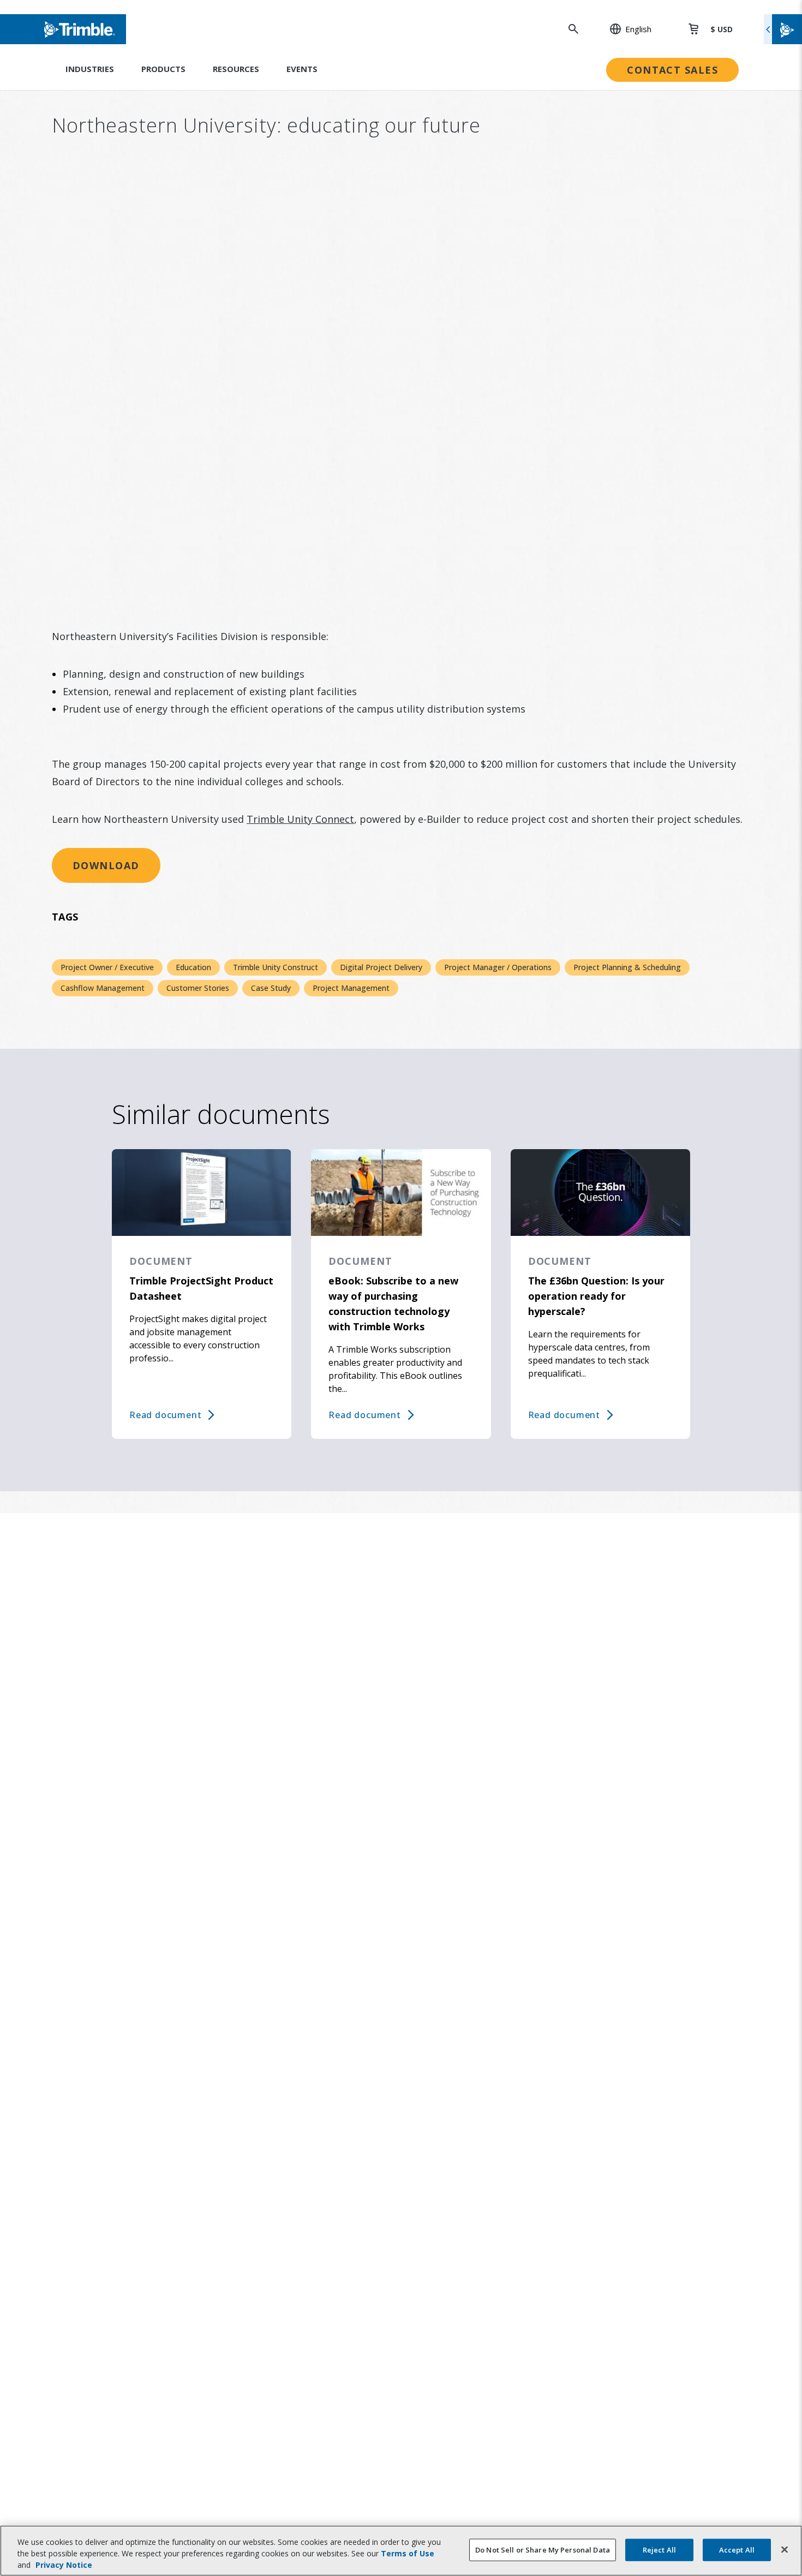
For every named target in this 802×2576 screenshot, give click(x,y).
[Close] (785, 2549)
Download (106, 865)
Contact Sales (672, 70)
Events (302, 69)
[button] (625, 29)
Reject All (659, 2549)
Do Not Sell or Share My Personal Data (543, 2549)
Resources (236, 69)
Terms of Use (408, 2553)
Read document (165, 1415)
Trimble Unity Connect (300, 819)
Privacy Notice (64, 2565)
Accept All (737, 2549)
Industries (90, 69)
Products (163, 69)
